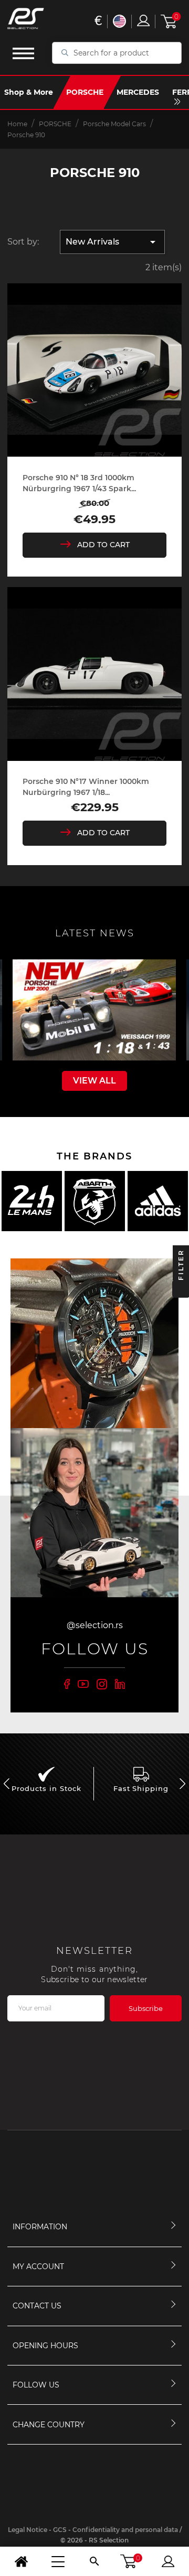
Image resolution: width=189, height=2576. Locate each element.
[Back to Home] (21, 2561)
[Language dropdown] (119, 21)
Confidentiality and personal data (125, 2530)
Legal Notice (28, 2530)
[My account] (168, 2561)
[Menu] (58, 2561)
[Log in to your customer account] (143, 20)
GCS (60, 2530)
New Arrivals (112, 242)
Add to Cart (103, 545)
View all (94, 1081)
